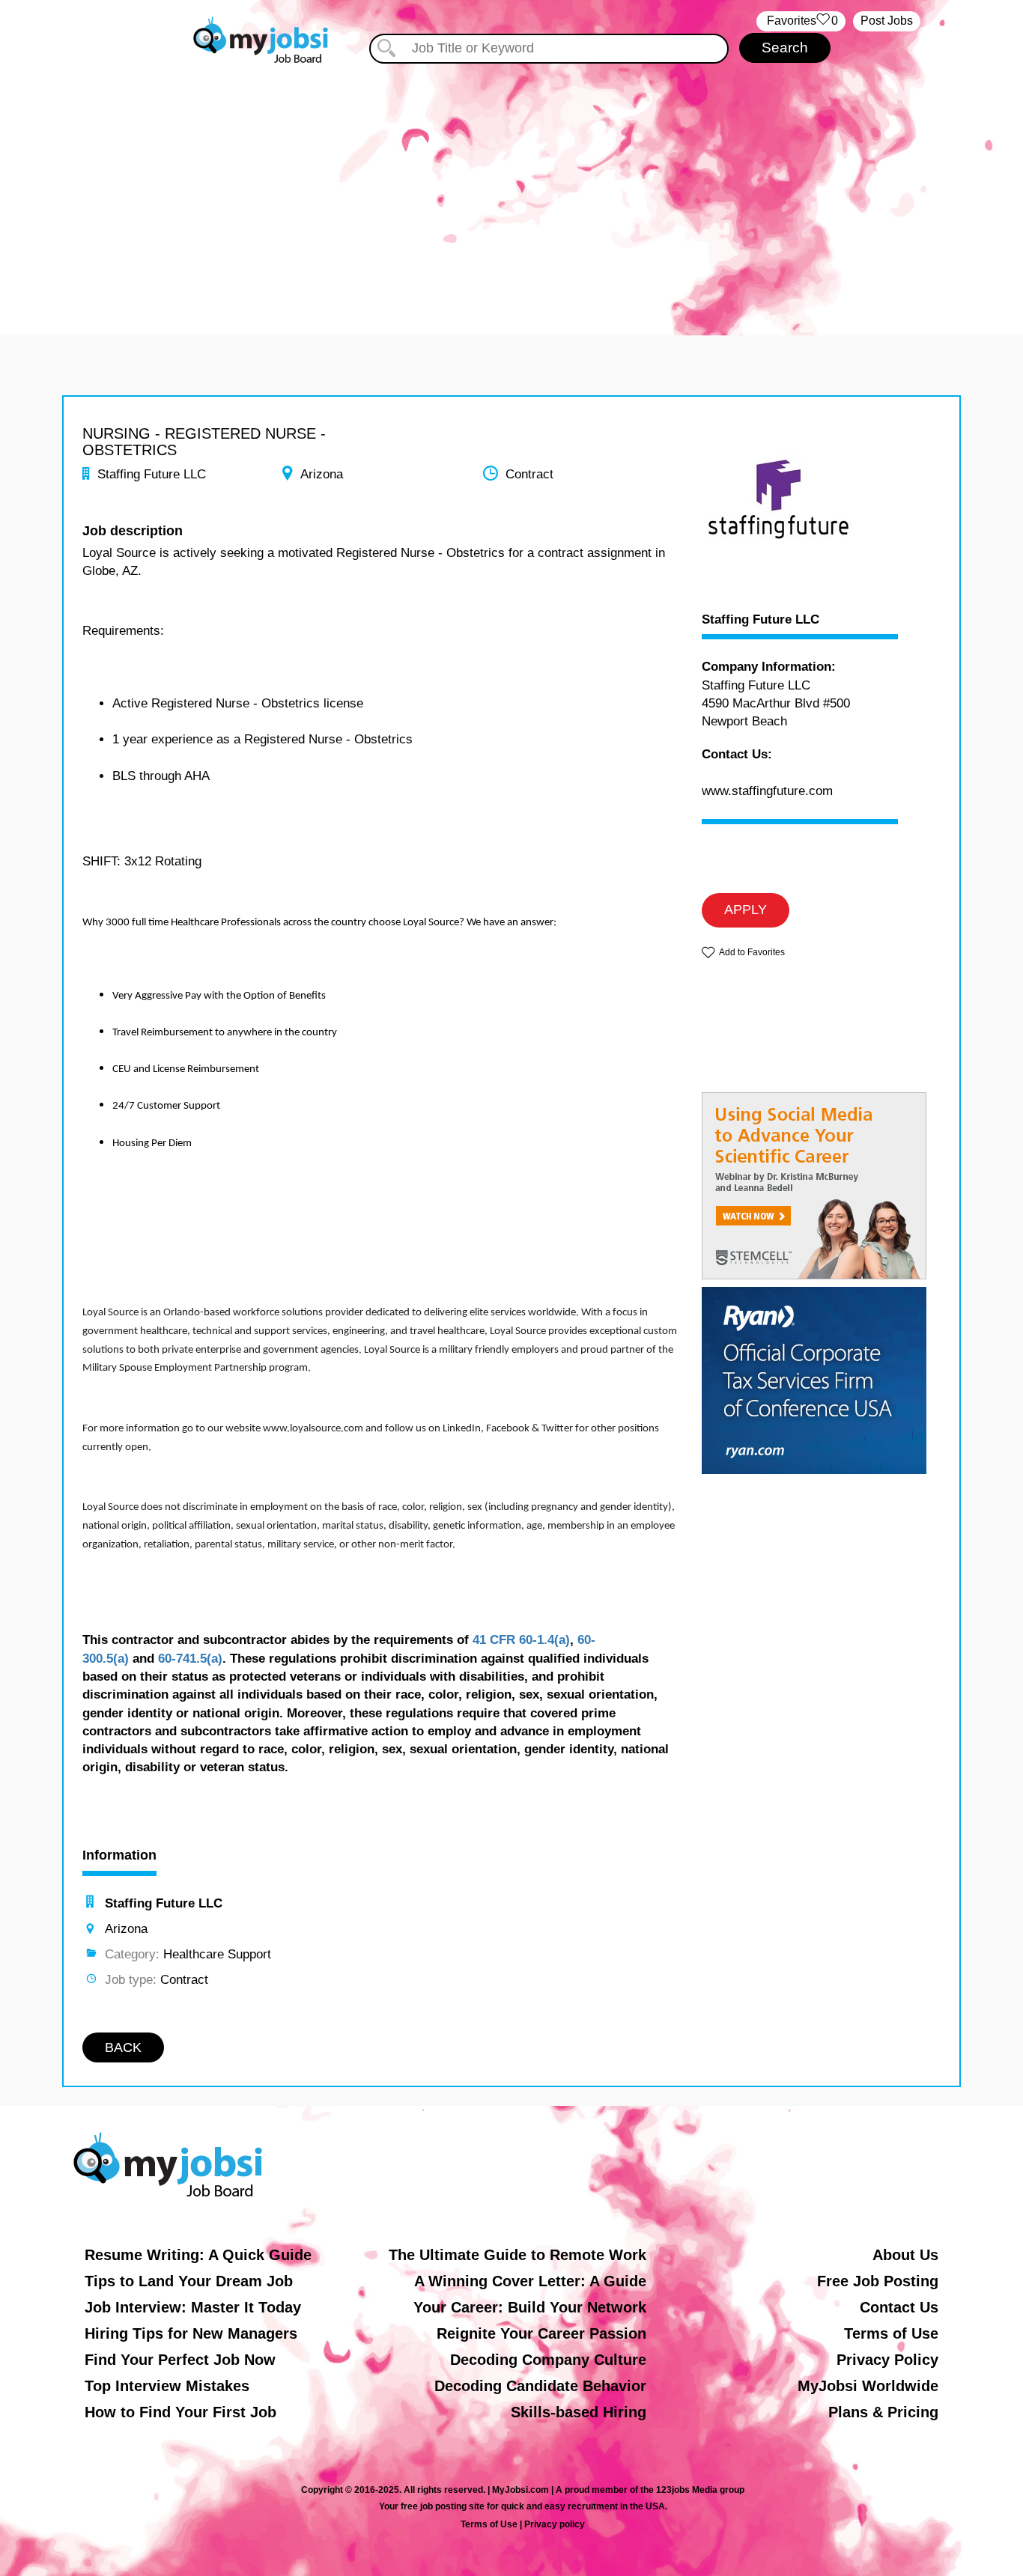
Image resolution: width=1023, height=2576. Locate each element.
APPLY (746, 910)
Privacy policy (555, 2524)
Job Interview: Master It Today (193, 2307)
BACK (123, 2047)
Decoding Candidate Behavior (540, 2386)
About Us (905, 2255)
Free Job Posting (878, 2281)
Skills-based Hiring (579, 2412)
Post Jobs (887, 21)
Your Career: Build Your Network (530, 2307)
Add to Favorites (752, 952)
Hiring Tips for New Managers (191, 2333)
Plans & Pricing (883, 2412)
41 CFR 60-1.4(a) (521, 1640)
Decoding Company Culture (548, 2360)
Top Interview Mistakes (167, 2386)
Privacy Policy (887, 2360)
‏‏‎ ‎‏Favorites (801, 21)
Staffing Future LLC (761, 620)
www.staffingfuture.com (767, 791)
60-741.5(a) (190, 1659)
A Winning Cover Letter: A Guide (530, 2281)
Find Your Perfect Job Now (180, 2360)
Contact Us (899, 2307)
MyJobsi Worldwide (868, 2386)
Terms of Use (891, 2333)
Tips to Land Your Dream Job (189, 2281)
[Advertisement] (511, 193)
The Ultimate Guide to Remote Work (517, 2255)
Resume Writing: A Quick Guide (198, 2255)
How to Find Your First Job (180, 2412)
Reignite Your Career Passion (541, 2333)
